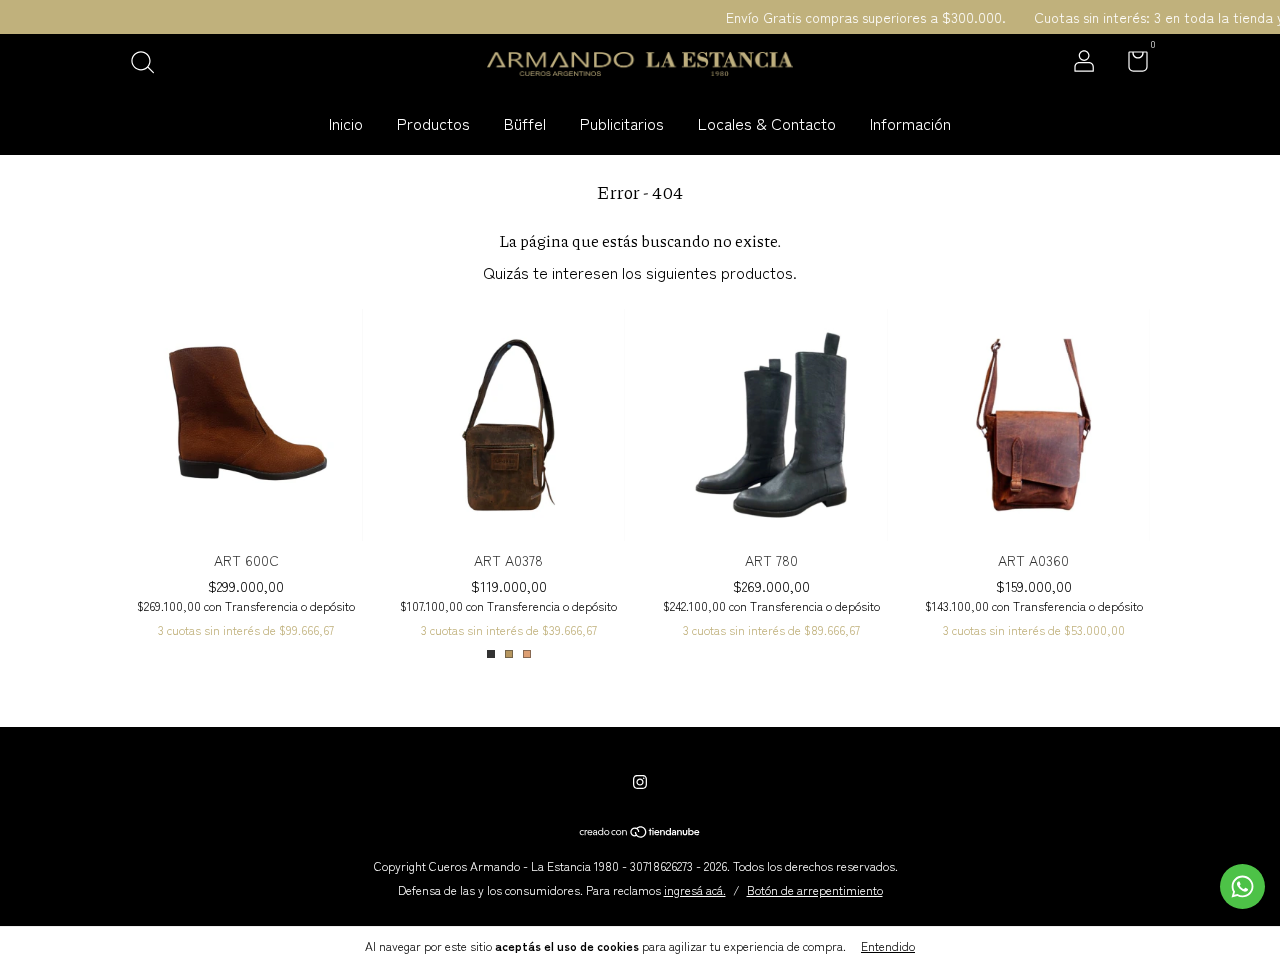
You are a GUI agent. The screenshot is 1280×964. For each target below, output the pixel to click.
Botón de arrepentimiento (815, 889)
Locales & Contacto (767, 123)
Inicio (346, 123)
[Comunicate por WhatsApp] (1242, 886)
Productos (433, 123)
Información (910, 123)
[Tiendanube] (640, 832)
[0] (1130, 64)
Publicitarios (622, 123)
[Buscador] (149, 63)
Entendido (888, 945)
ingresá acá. (695, 889)
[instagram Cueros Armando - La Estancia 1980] (640, 781)
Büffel (525, 123)
